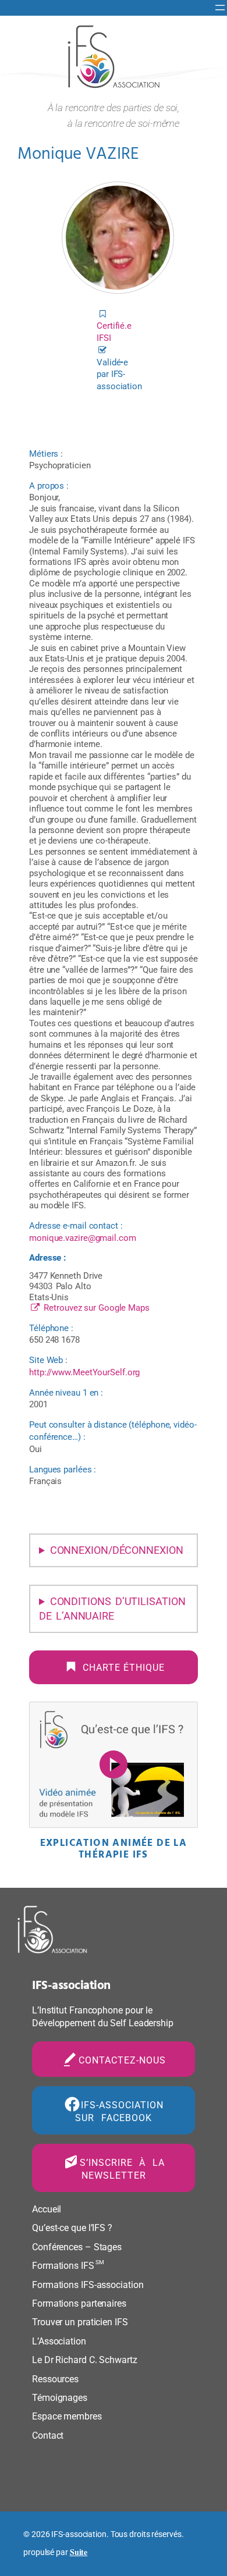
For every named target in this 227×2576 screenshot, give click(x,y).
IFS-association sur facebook (119, 2112)
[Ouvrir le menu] (220, 8)
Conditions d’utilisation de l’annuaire (112, 1609)
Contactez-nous (122, 2060)
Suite (79, 2552)
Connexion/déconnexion (117, 1550)
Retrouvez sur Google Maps (95, 1308)
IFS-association (71, 1986)
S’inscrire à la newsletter (122, 2169)
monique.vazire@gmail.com (83, 1238)
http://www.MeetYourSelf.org (84, 1372)
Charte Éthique (124, 1668)
